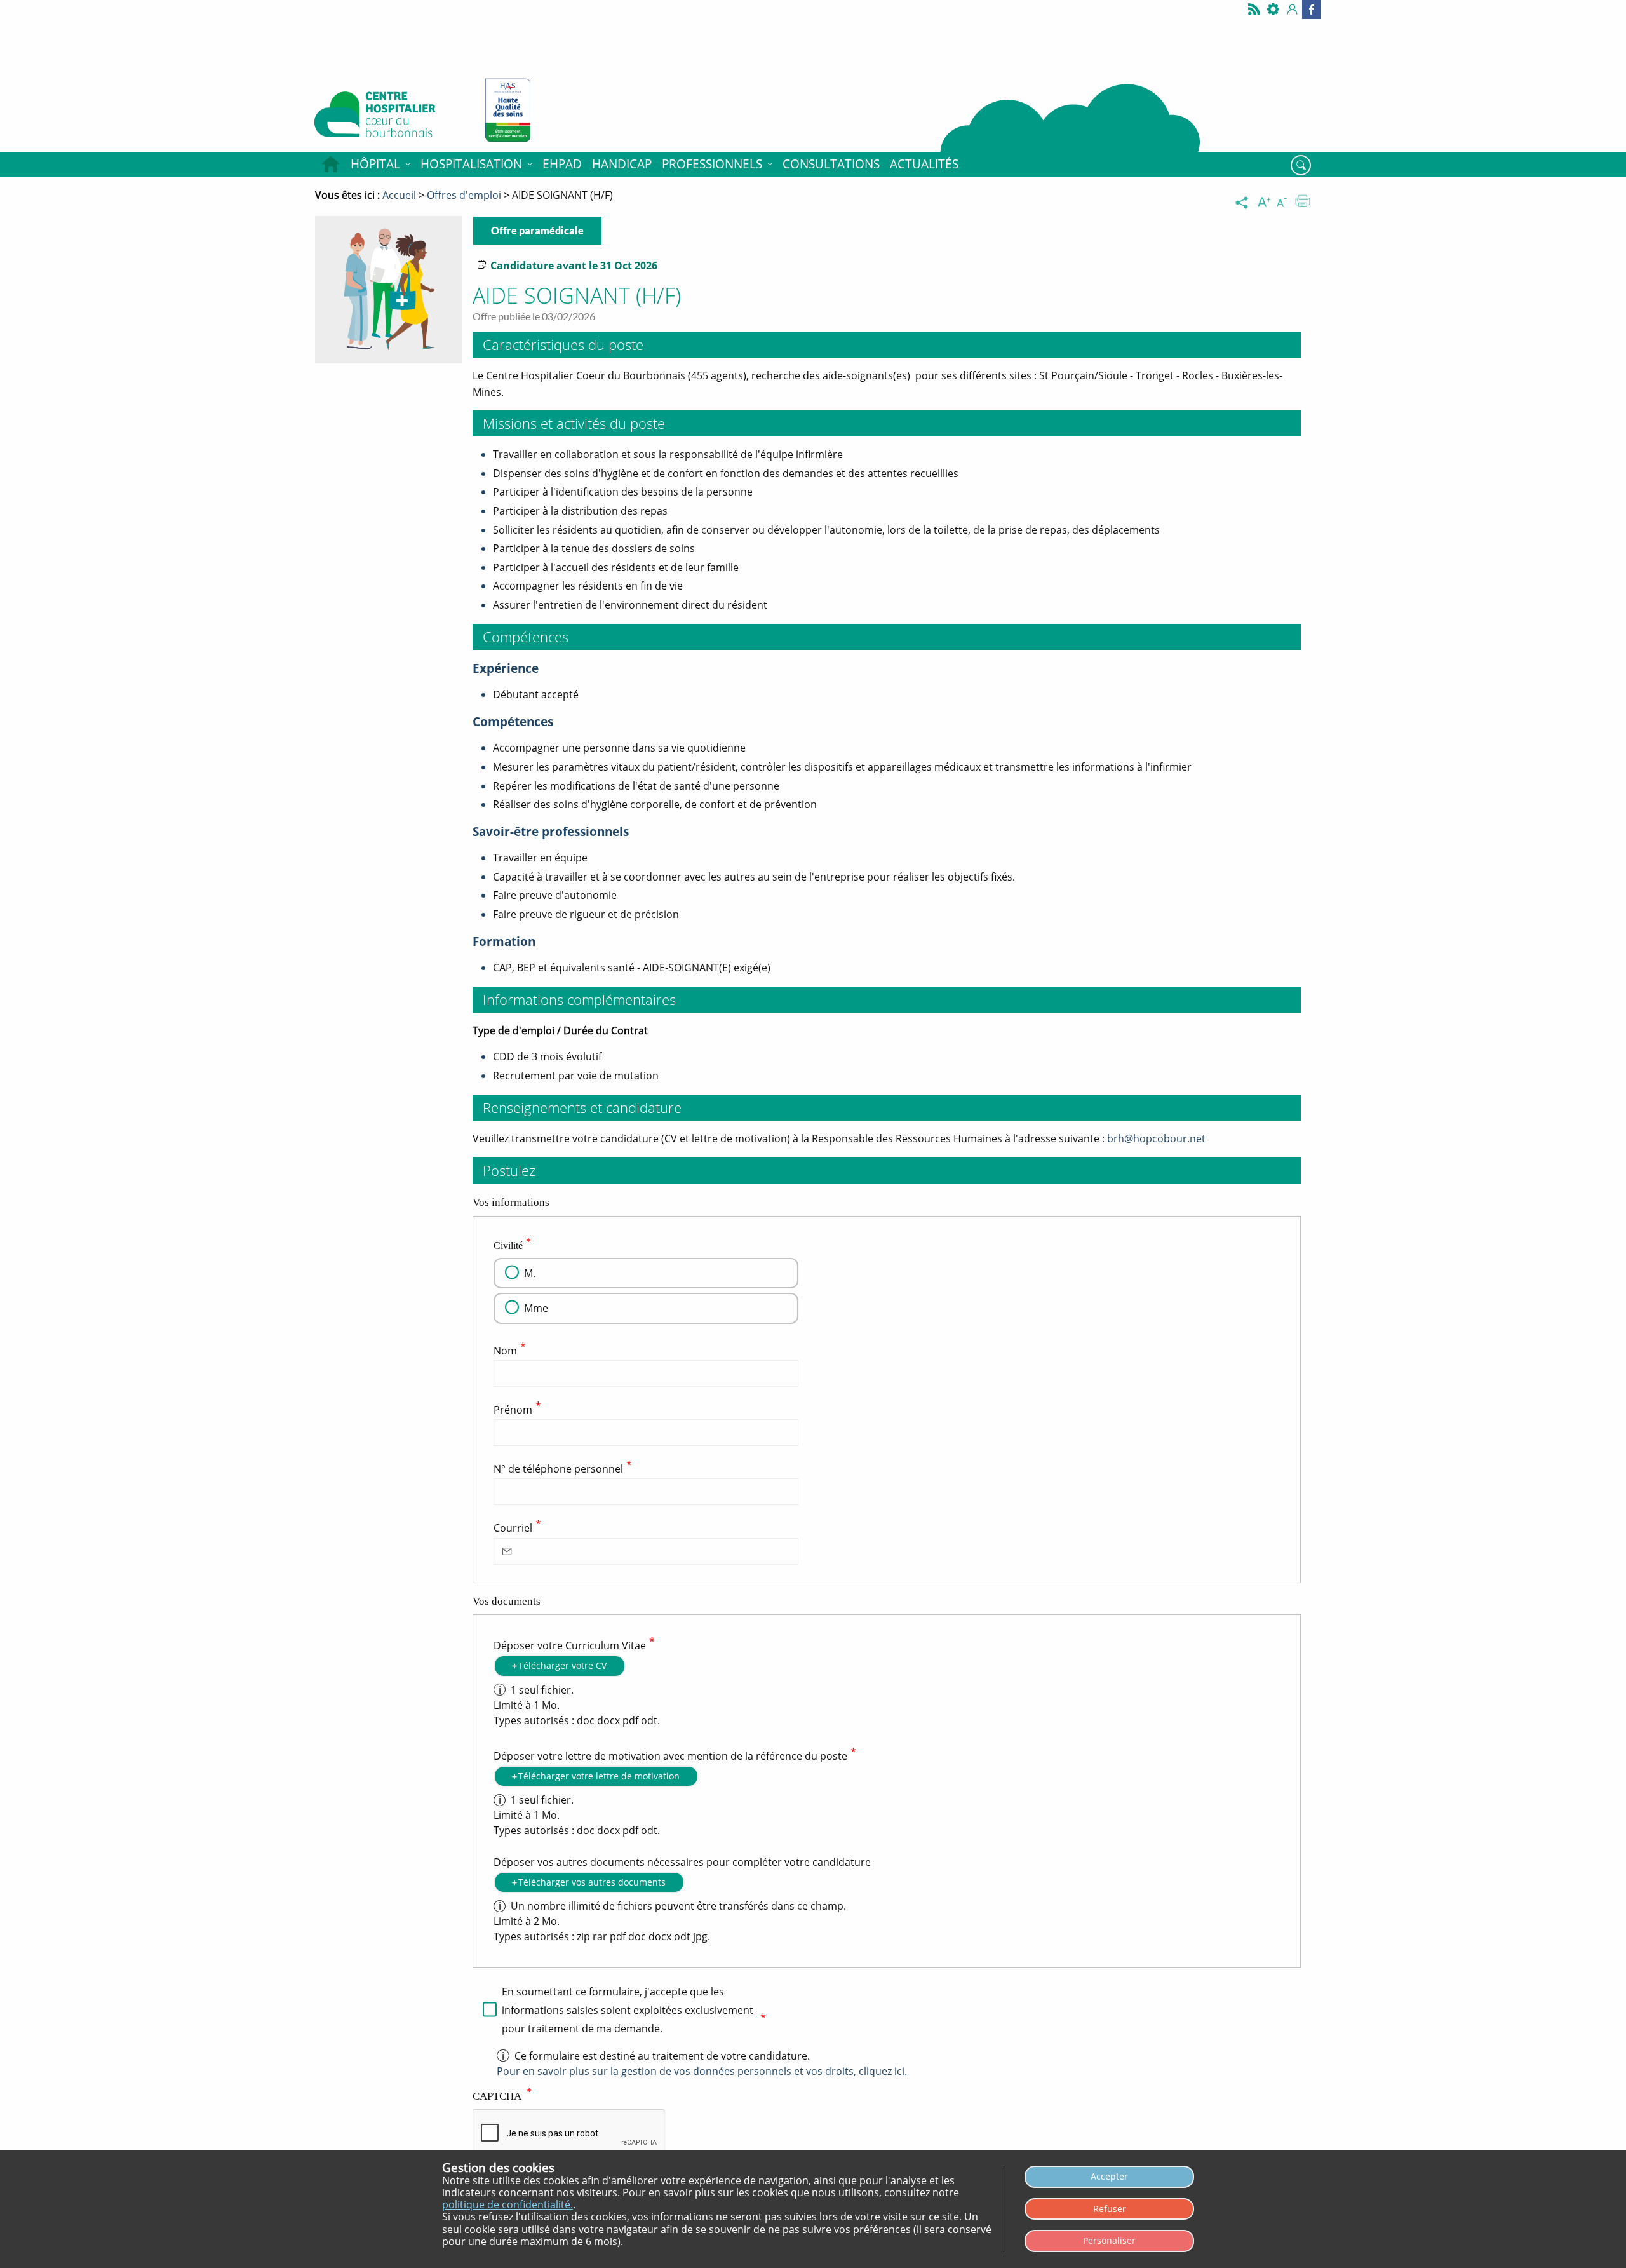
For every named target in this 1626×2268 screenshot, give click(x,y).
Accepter (1109, 2176)
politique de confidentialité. (507, 2204)
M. (530, 1273)
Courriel (513, 1529)
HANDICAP (622, 164)
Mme (536, 1308)
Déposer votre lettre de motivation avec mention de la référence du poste (670, 1756)
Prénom (513, 1410)
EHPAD (562, 164)
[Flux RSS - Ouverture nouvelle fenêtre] (1254, 10)
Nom (505, 1351)
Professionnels (712, 164)
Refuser (1110, 2209)
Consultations (831, 164)
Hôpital (375, 164)
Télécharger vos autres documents (592, 1882)
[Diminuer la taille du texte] (1284, 203)
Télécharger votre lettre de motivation (599, 1776)
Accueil (330, 165)
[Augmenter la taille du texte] (1265, 203)
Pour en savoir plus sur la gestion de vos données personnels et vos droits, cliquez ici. (702, 2071)
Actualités (924, 164)
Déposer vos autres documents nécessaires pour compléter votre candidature (682, 1862)
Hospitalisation (471, 164)
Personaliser (1109, 2240)
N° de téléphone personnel (558, 1469)
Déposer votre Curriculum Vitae (570, 1645)
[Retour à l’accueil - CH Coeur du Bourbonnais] (390, 118)
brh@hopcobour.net (1156, 1138)
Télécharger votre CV (562, 1665)
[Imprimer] (1303, 203)
